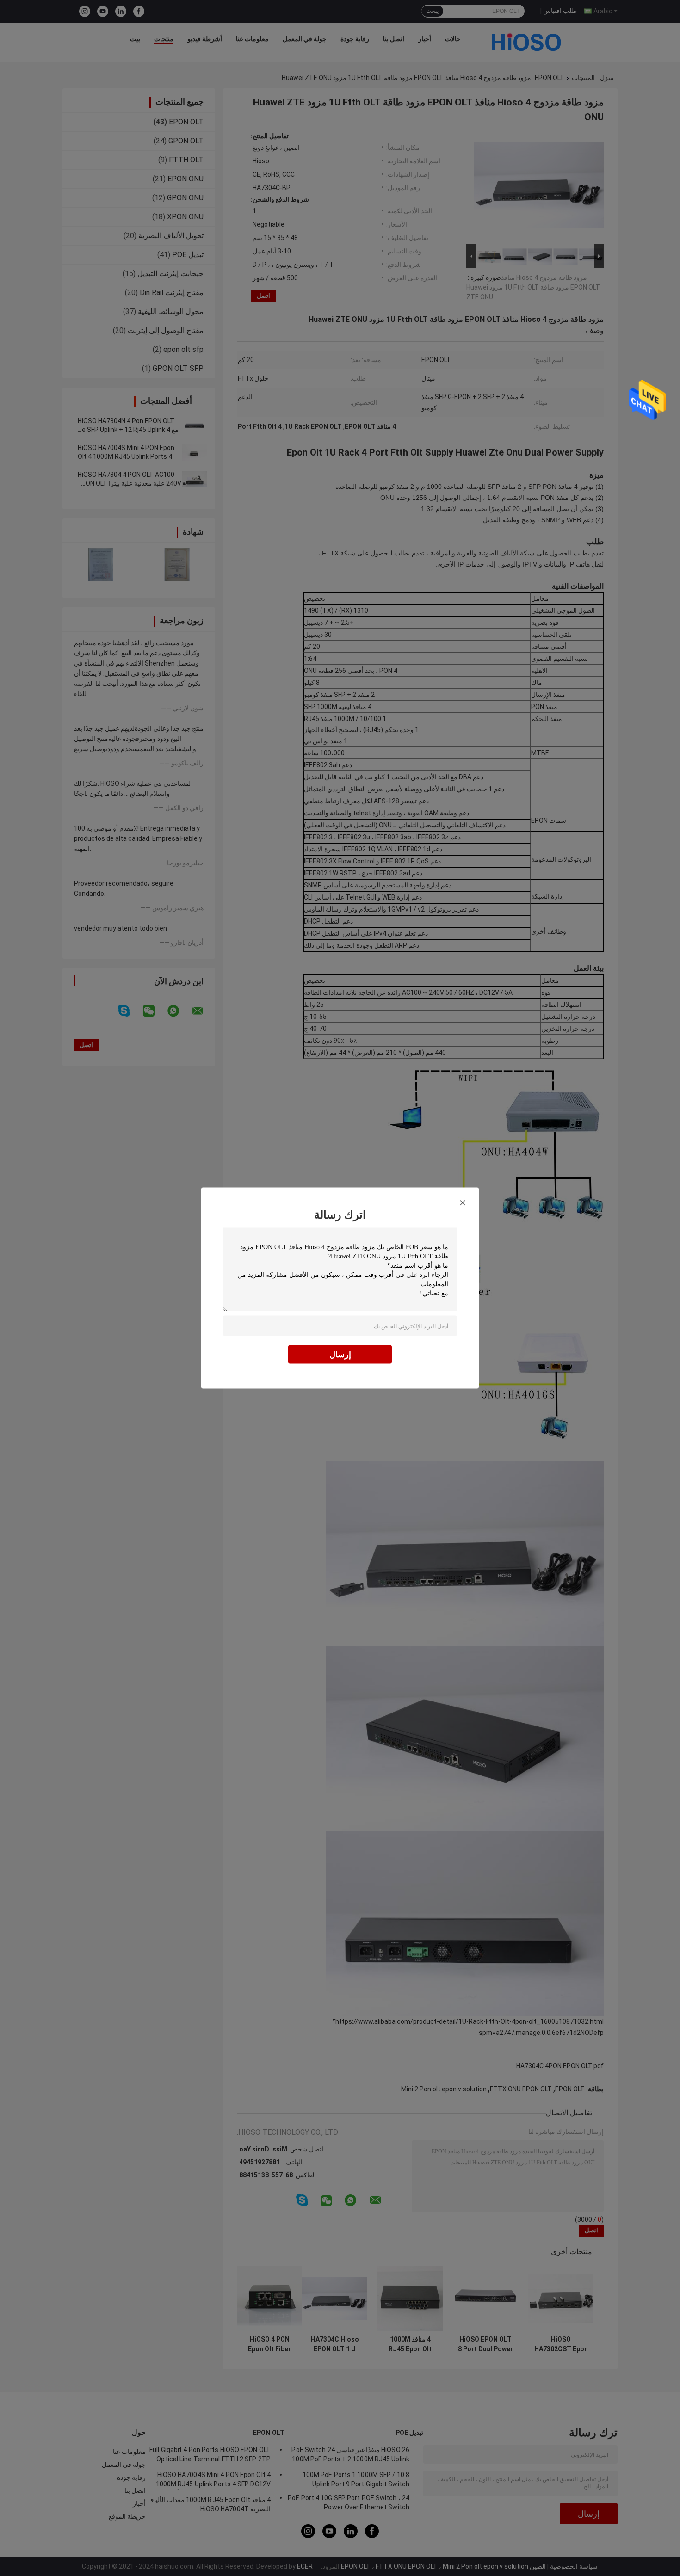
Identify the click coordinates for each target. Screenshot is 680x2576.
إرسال (340, 1354)
